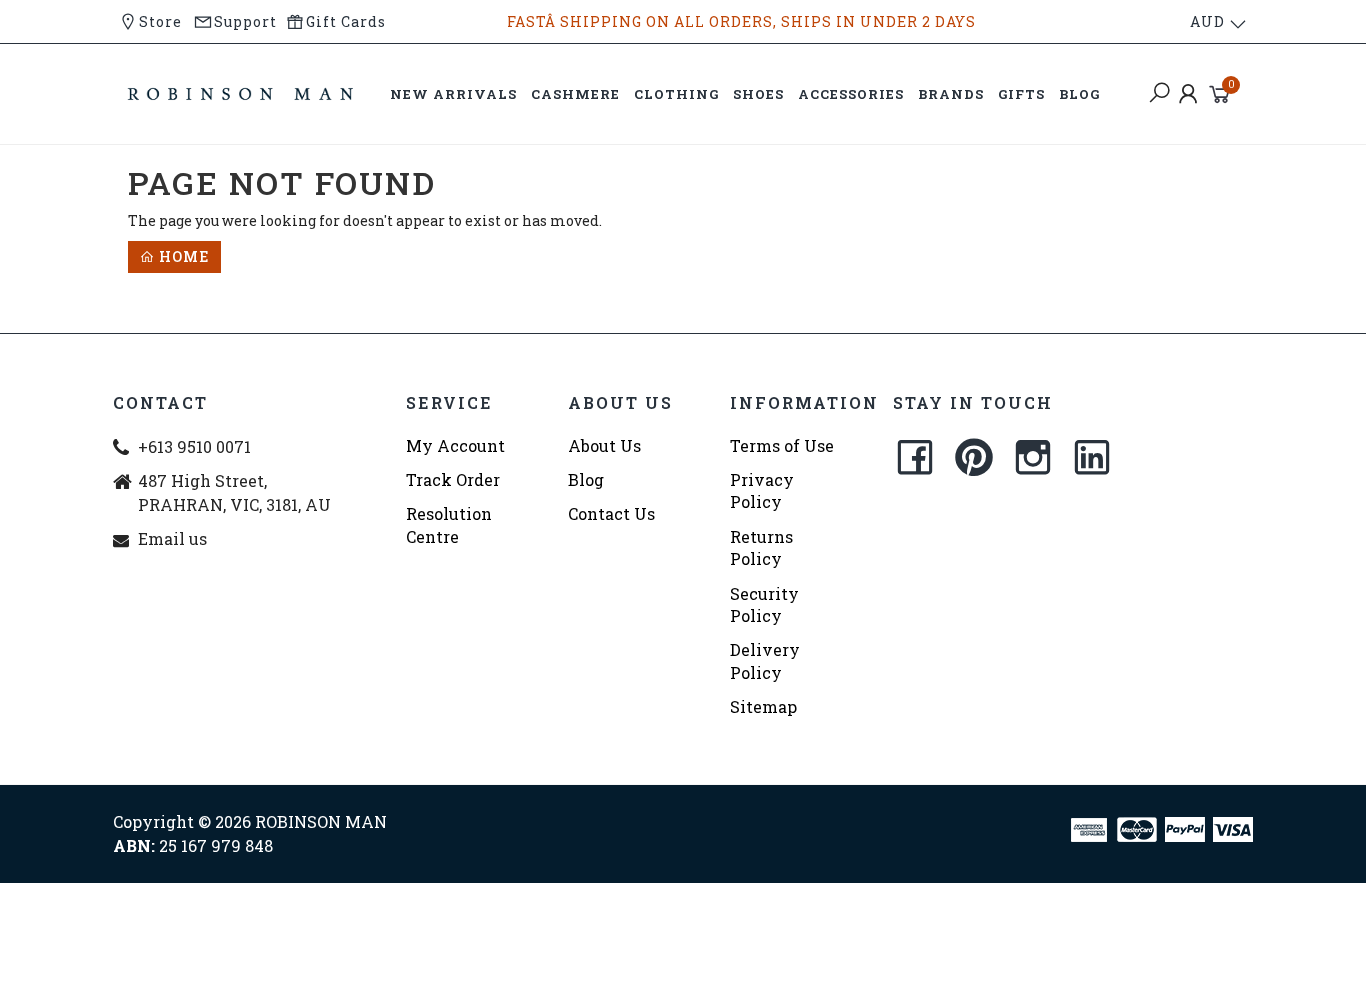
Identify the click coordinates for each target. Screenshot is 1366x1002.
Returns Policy (761, 547)
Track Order (453, 479)
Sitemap (763, 706)
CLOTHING (676, 94)
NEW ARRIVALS (453, 94)
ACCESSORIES (851, 94)
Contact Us (611, 513)
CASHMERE (575, 94)
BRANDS (951, 94)
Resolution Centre (449, 524)
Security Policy (764, 604)
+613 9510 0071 (194, 446)
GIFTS (1021, 94)
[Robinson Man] (240, 92)
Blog (586, 479)
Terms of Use (782, 445)
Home (182, 256)
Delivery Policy (765, 660)
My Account (455, 445)
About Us (604, 445)
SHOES (758, 94)
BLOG (1079, 94)
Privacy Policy (762, 490)
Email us (172, 538)
